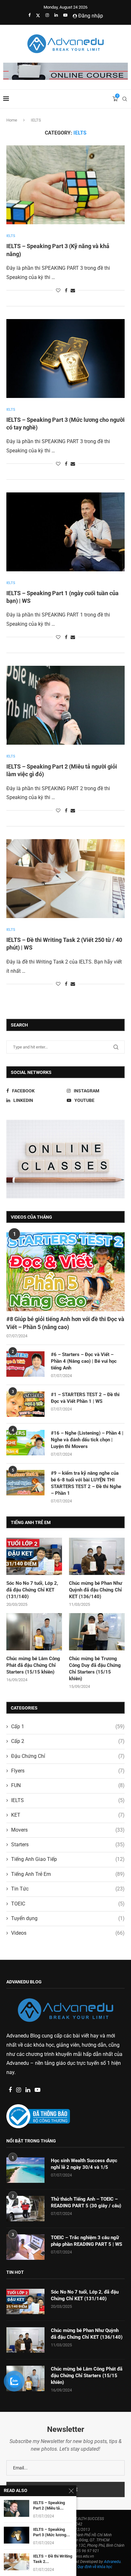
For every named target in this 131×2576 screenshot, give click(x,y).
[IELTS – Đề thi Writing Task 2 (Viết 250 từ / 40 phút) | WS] (65, 879)
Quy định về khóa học (95, 2567)
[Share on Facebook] (66, 290)
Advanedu (18, 2063)
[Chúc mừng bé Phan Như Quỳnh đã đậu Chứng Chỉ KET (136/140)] (97, 1556)
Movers (68, 1830)
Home (12, 120)
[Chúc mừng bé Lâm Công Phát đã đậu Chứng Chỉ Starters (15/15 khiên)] (34, 1632)
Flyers (68, 1771)
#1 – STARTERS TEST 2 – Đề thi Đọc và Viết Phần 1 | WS (85, 1398)
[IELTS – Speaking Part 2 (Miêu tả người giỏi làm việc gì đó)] (65, 705)
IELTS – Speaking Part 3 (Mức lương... (52, 2532)
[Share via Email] (73, 290)
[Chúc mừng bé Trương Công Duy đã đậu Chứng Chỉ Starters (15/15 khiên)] (97, 1632)
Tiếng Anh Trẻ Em (68, 1874)
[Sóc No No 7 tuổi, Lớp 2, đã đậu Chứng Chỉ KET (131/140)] (34, 1556)
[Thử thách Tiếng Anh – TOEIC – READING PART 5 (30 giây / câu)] (25, 2209)
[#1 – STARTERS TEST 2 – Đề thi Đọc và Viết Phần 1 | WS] (25, 1404)
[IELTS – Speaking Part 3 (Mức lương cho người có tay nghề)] (65, 359)
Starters (68, 1845)
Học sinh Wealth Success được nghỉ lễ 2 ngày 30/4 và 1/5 (84, 2164)
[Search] (125, 99)
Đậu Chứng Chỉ (68, 1756)
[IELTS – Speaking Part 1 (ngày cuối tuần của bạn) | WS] (65, 532)
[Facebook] (29, 15)
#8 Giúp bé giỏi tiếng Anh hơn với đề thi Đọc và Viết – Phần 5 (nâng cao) (65, 1323)
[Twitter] (38, 15)
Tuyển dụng (68, 1918)
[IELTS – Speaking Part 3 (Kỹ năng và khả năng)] (65, 185)
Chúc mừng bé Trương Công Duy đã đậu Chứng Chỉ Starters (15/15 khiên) (95, 1669)
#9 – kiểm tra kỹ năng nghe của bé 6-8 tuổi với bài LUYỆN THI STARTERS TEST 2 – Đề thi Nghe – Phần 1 (86, 1483)
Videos (68, 1933)
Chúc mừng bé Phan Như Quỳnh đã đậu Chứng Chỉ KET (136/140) (96, 1590)
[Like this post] (58, 290)
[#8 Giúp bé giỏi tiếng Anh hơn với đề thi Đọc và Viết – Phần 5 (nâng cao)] (65, 1272)
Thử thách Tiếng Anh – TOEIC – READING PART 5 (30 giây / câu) (86, 2202)
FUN (68, 1785)
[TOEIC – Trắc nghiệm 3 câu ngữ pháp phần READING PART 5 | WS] (25, 2247)
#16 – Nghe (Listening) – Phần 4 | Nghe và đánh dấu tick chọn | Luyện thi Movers (87, 1440)
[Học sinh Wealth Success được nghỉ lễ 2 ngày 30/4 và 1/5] (25, 2170)
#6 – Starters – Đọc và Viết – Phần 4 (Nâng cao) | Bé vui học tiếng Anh (84, 1361)
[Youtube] (65, 15)
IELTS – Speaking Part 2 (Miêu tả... (49, 2506)
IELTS (68, 1800)
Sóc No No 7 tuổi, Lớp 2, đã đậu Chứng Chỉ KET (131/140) (32, 1590)
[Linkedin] (56, 15)
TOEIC (68, 1904)
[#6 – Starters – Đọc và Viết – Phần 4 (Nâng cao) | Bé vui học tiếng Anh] (25, 1364)
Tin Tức (68, 1889)
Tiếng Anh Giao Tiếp (68, 1859)
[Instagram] (47, 15)
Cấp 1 (68, 1727)
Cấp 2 (68, 1741)
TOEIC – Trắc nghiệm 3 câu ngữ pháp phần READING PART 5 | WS (86, 2241)
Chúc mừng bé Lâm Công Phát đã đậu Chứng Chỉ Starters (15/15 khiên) (33, 1665)
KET (68, 1815)
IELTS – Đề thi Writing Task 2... (53, 2559)
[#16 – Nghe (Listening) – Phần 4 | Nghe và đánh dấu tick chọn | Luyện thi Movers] (25, 1443)
